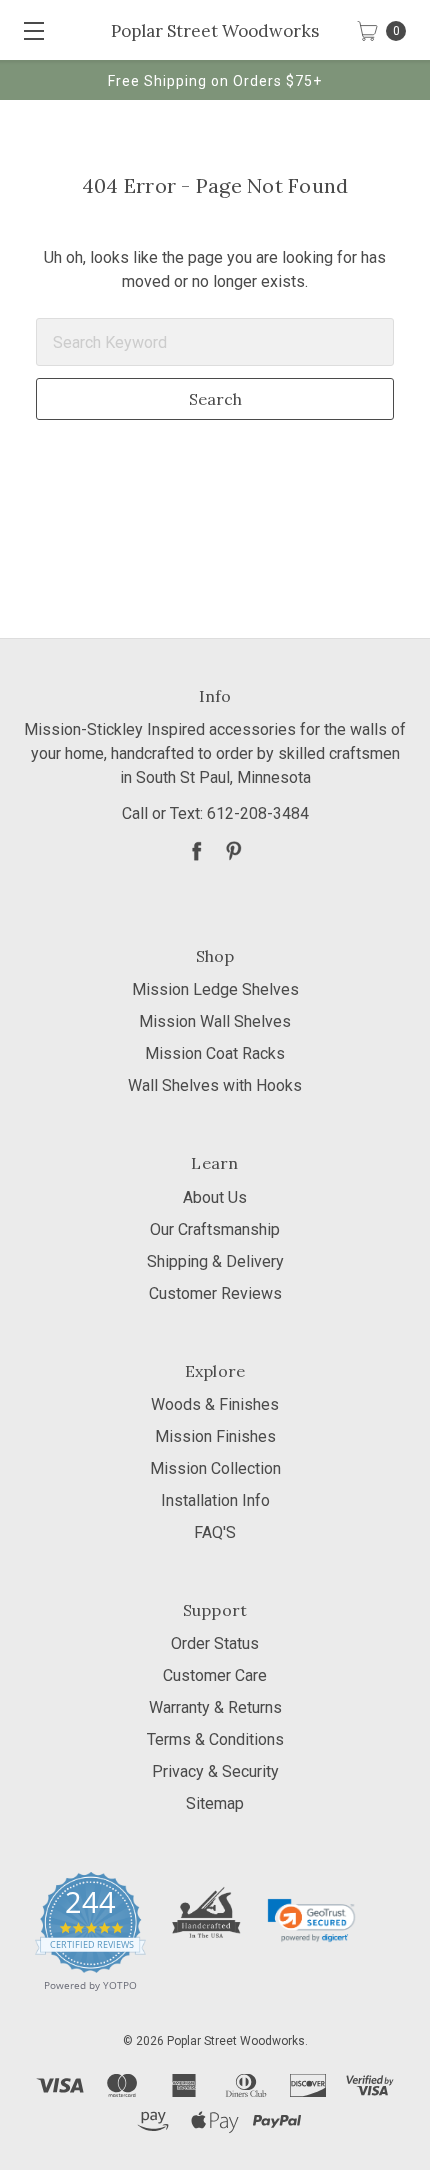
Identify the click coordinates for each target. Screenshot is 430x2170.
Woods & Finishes (215, 1404)
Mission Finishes (215, 1436)
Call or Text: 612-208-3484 (215, 813)
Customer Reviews (215, 1293)
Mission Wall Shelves (215, 1021)
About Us (215, 1197)
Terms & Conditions (215, 1739)
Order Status (215, 1643)
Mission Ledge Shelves (215, 989)
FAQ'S (215, 1532)
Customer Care (215, 1675)
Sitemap (215, 1803)
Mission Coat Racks (215, 1053)
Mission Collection (215, 1468)
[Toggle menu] (30, 30)
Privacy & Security (215, 1771)
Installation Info (215, 1500)
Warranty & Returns (215, 1707)
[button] (311, 1920)
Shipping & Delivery (215, 1261)
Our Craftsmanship (215, 1229)
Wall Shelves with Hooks (215, 1085)
